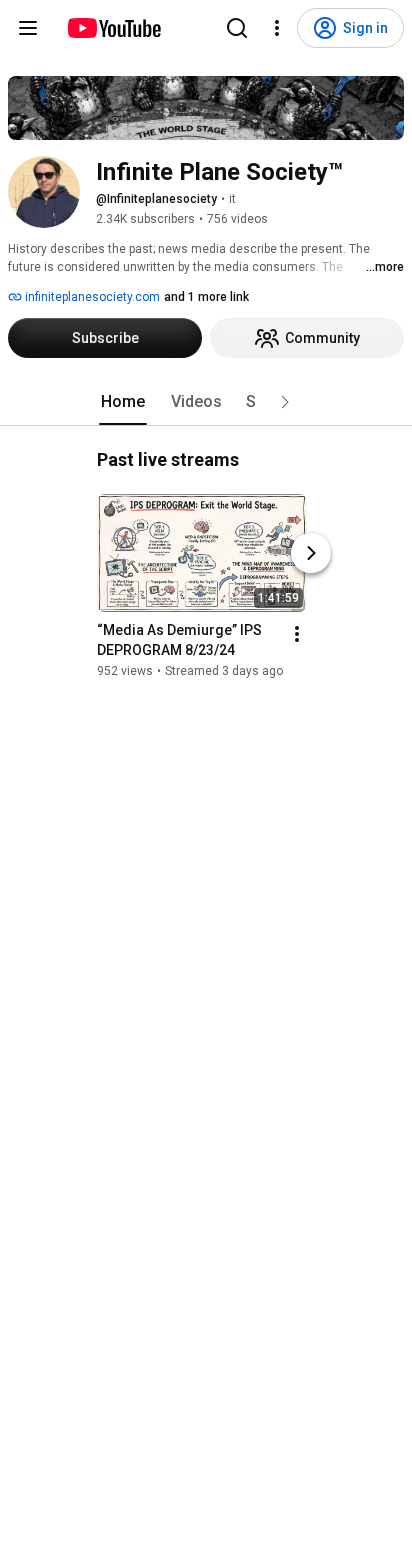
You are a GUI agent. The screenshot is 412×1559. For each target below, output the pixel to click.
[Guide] (28, 28)
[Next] (311, 553)
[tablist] (206, 402)
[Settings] (277, 28)
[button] (285, 402)
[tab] (123, 402)
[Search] (237, 28)
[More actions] (297, 634)
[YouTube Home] (113, 28)
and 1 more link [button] (206, 297)
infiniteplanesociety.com (91, 297)
